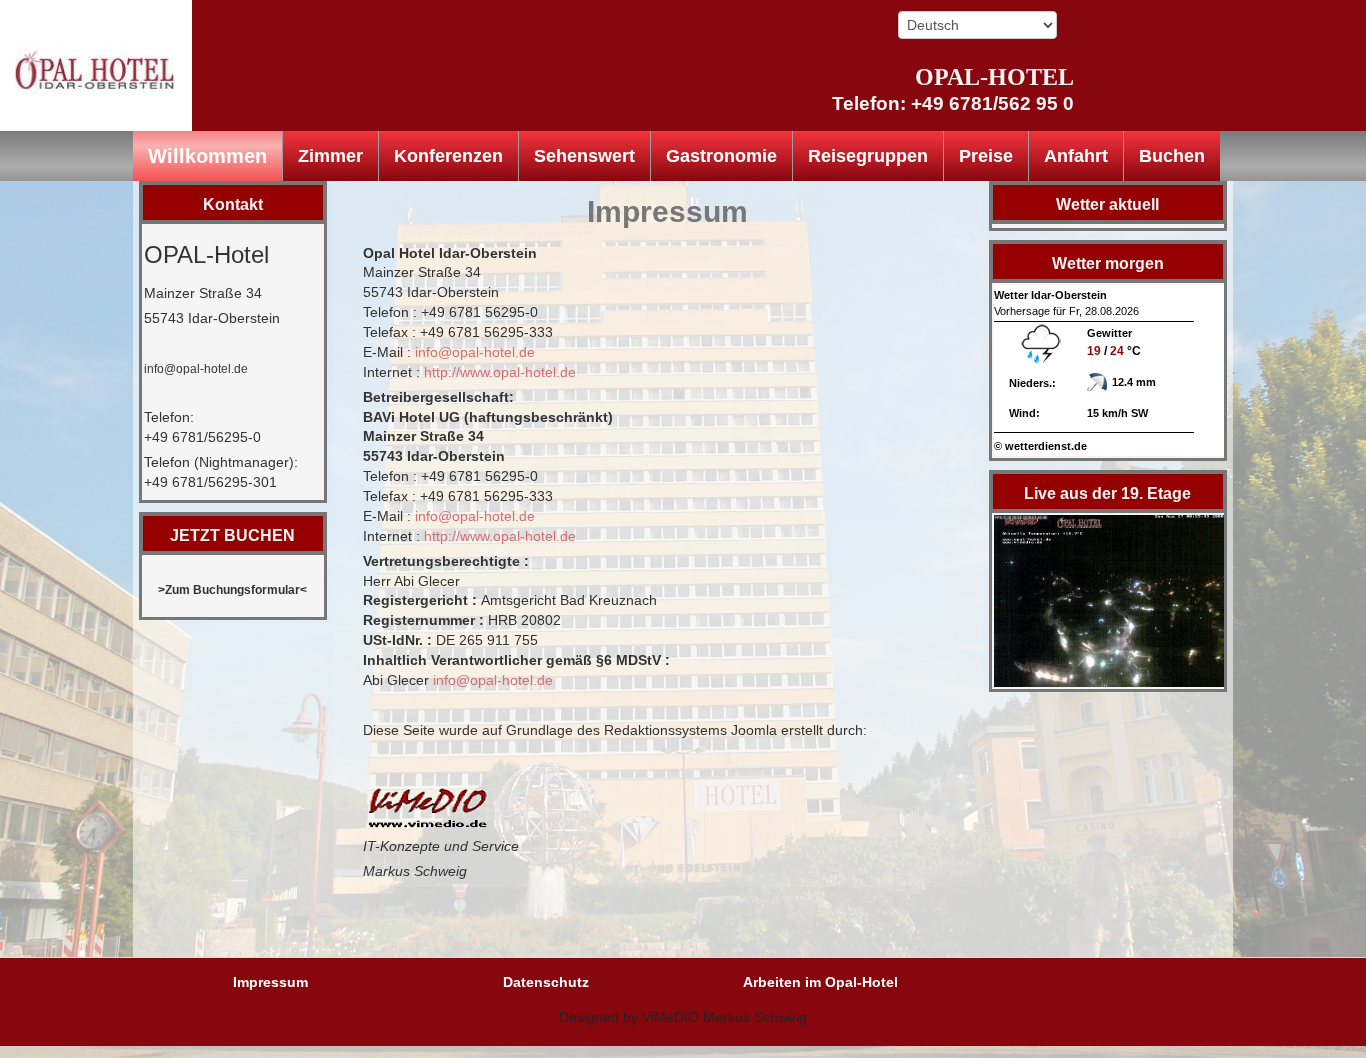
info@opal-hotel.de (196, 369)
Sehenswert (584, 156)
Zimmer (330, 156)
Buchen (1172, 156)
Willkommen (207, 156)
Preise (986, 156)
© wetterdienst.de (1040, 446)
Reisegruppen (868, 156)
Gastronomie (721, 156)
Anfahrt (1076, 156)
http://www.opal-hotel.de (500, 372)
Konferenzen (448, 156)
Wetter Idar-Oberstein (1050, 295)
